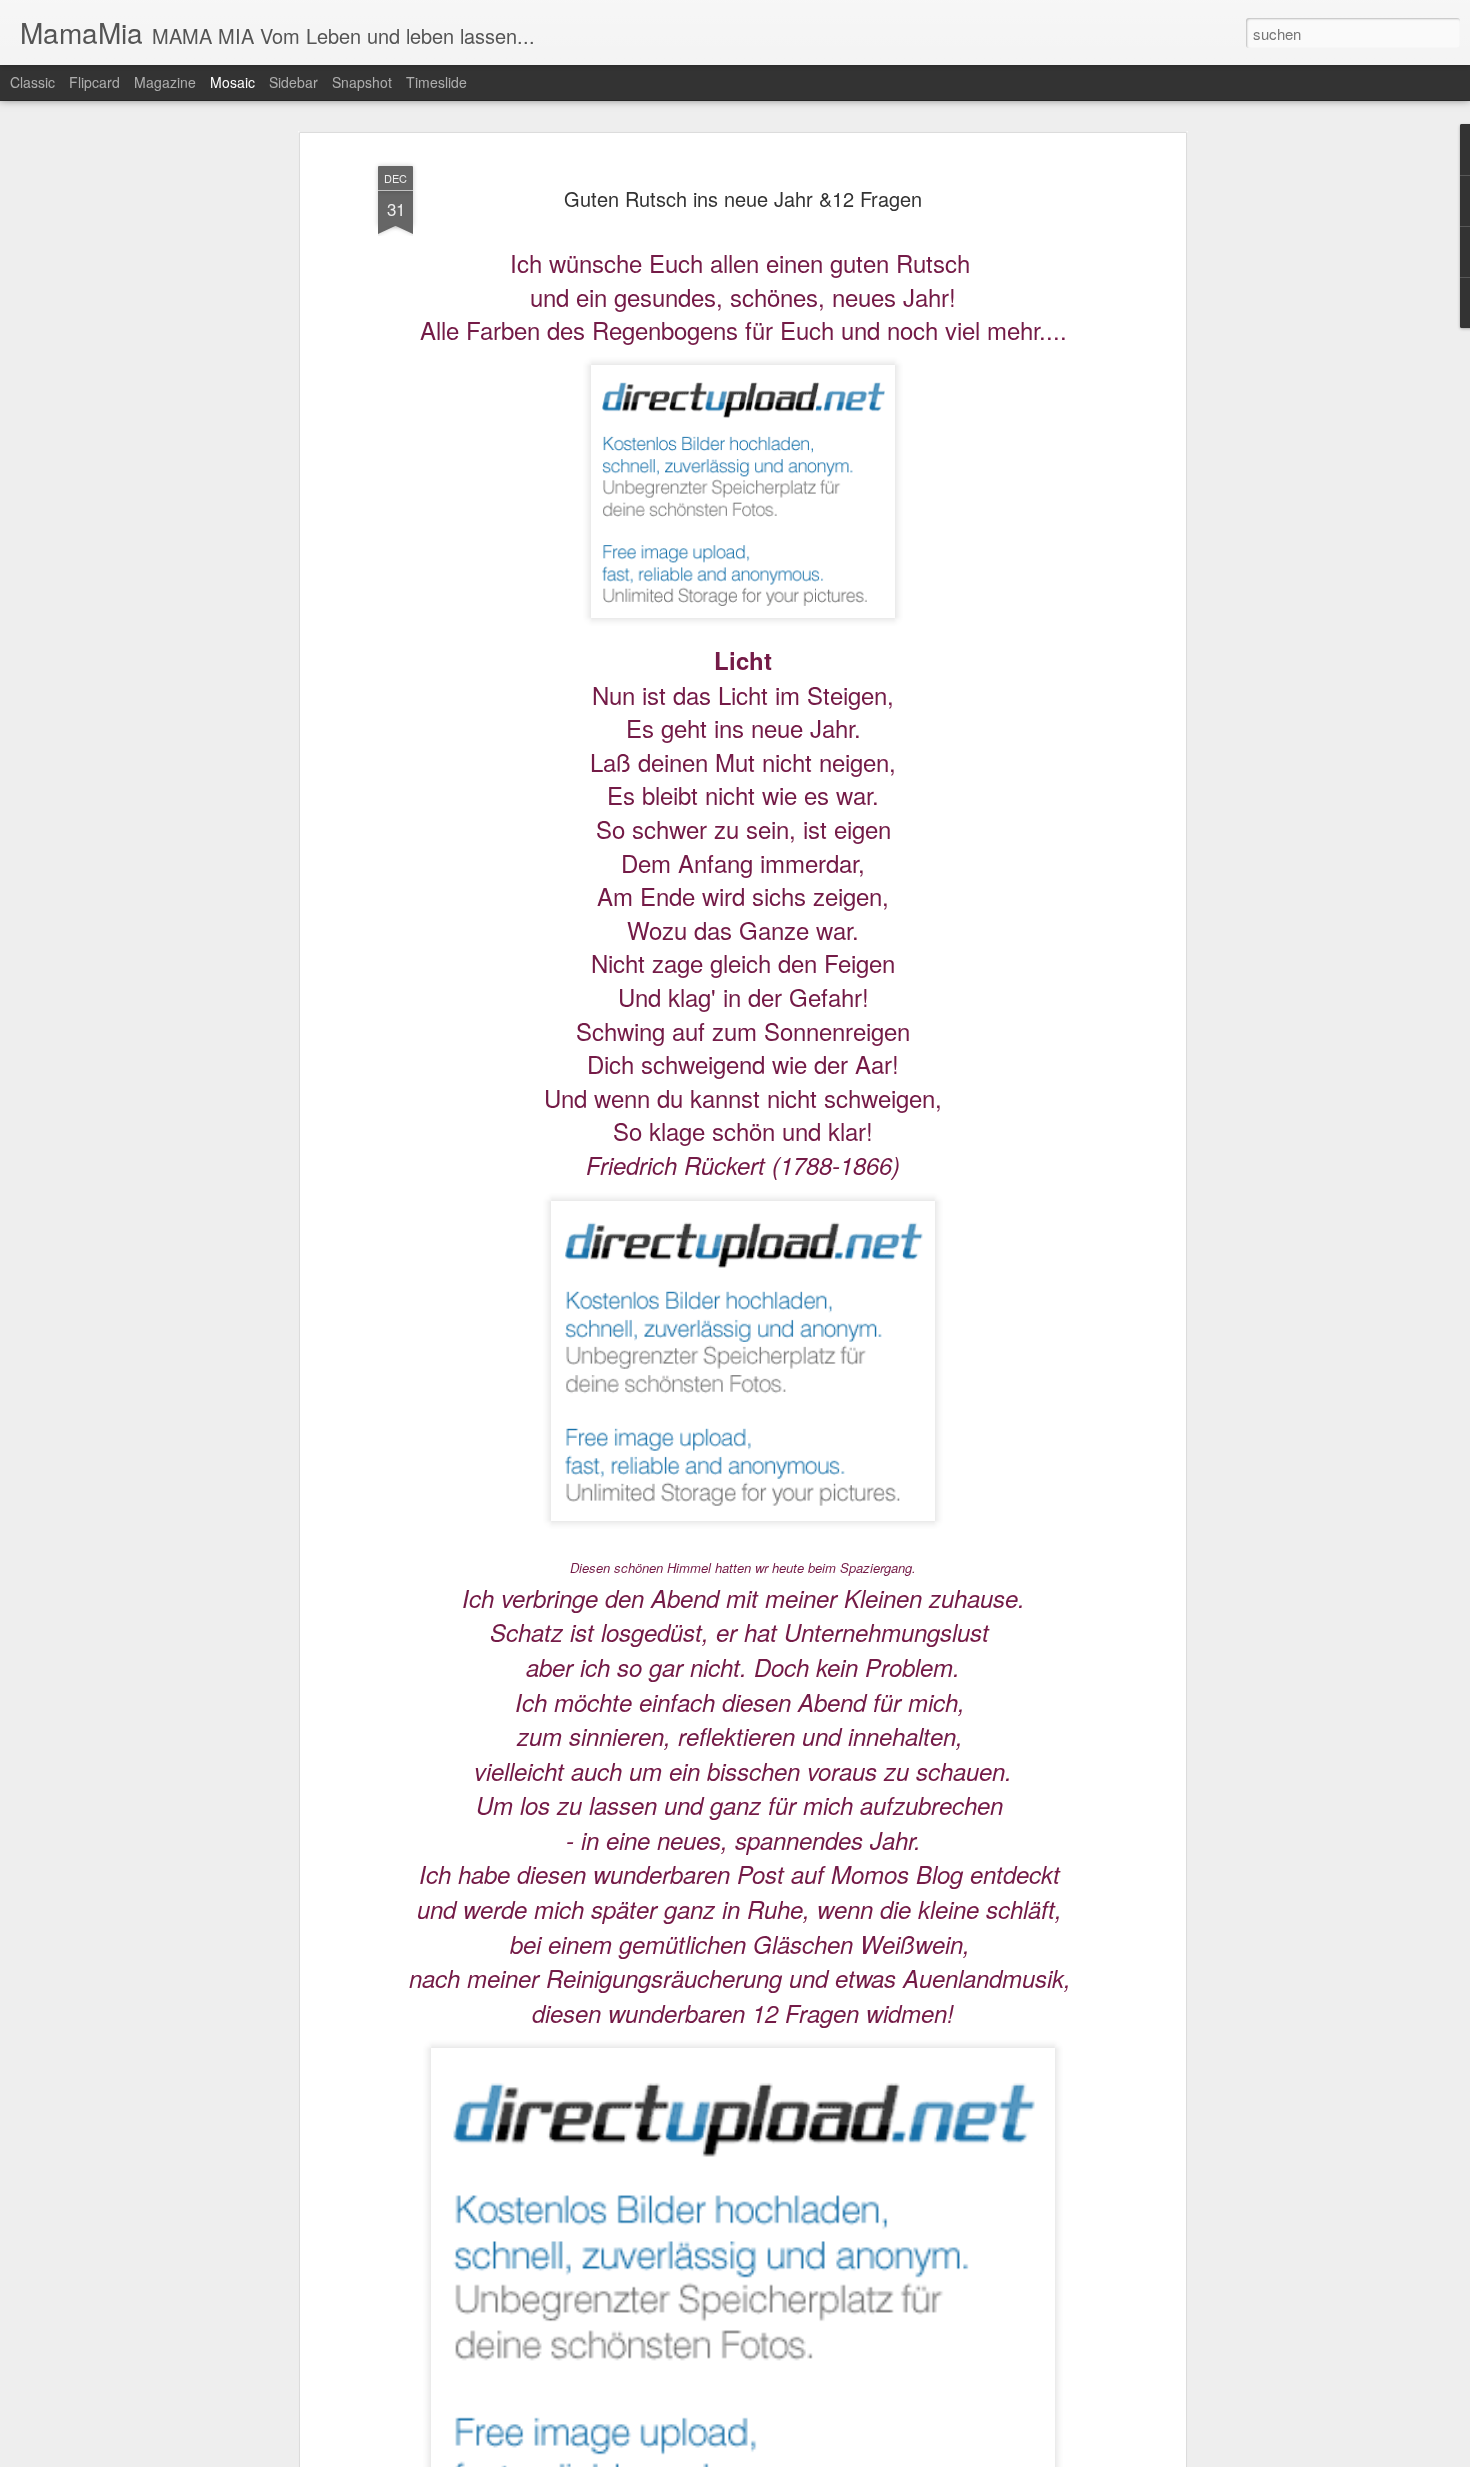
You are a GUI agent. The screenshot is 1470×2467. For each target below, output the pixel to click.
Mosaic (232, 82)
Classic (32, 82)
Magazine (165, 82)
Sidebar (293, 82)
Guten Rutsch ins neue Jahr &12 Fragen (743, 198)
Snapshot (362, 82)
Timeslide (436, 82)
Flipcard (94, 82)
